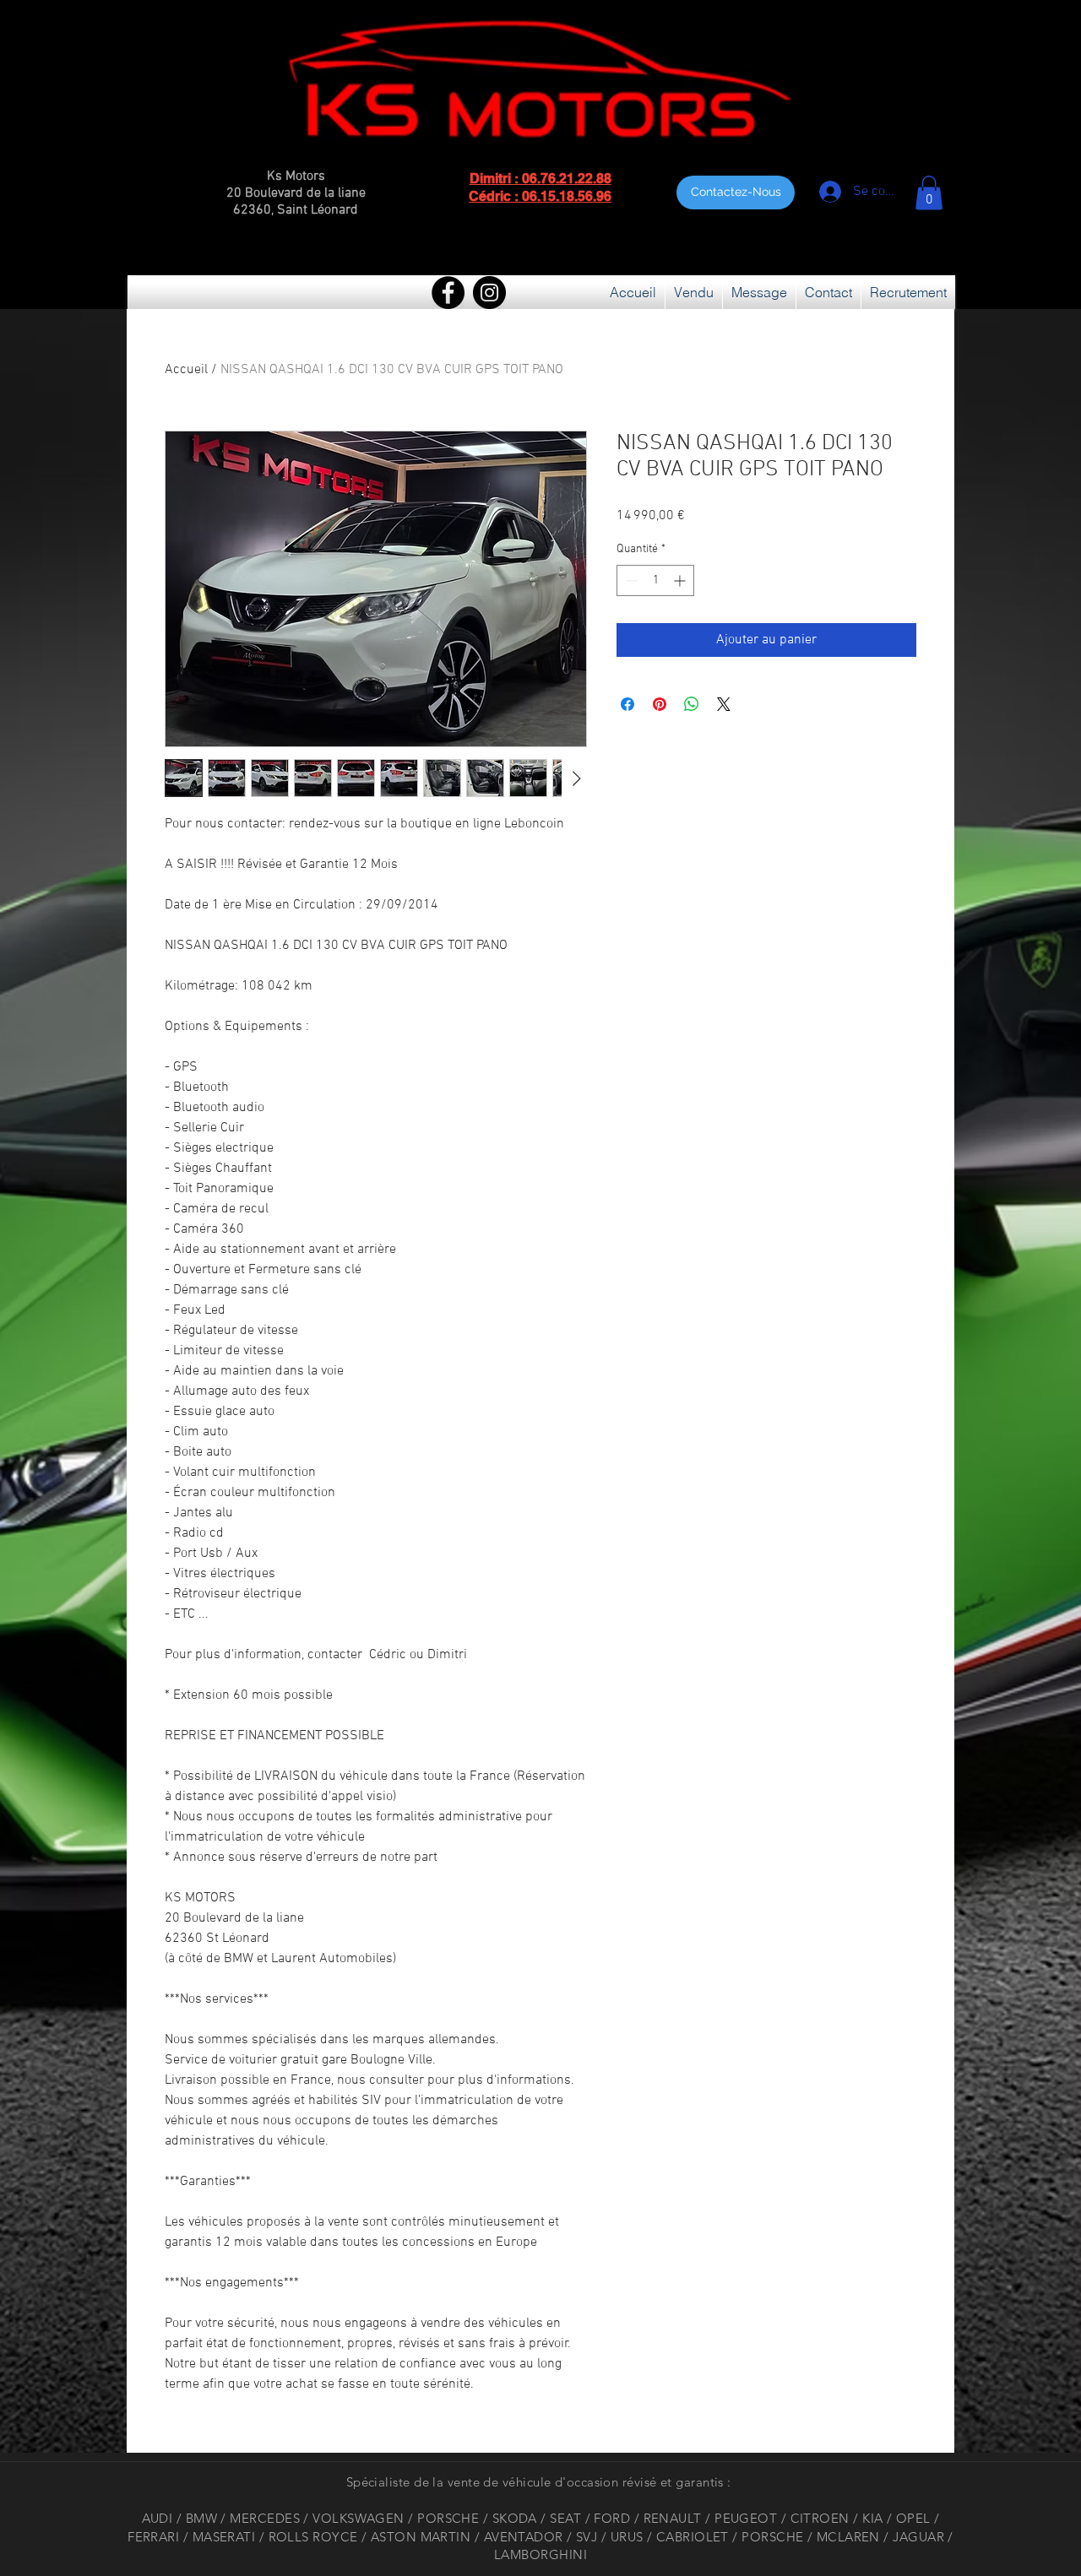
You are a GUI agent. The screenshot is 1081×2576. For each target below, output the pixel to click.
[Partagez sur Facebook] (627, 704)
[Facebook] (448, 293)
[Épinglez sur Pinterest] (660, 704)
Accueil (186, 370)
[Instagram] (489, 293)
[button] (929, 193)
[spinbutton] (655, 580)
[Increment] (681, 580)
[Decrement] (630, 580)
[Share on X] (724, 704)
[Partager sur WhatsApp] (692, 704)
